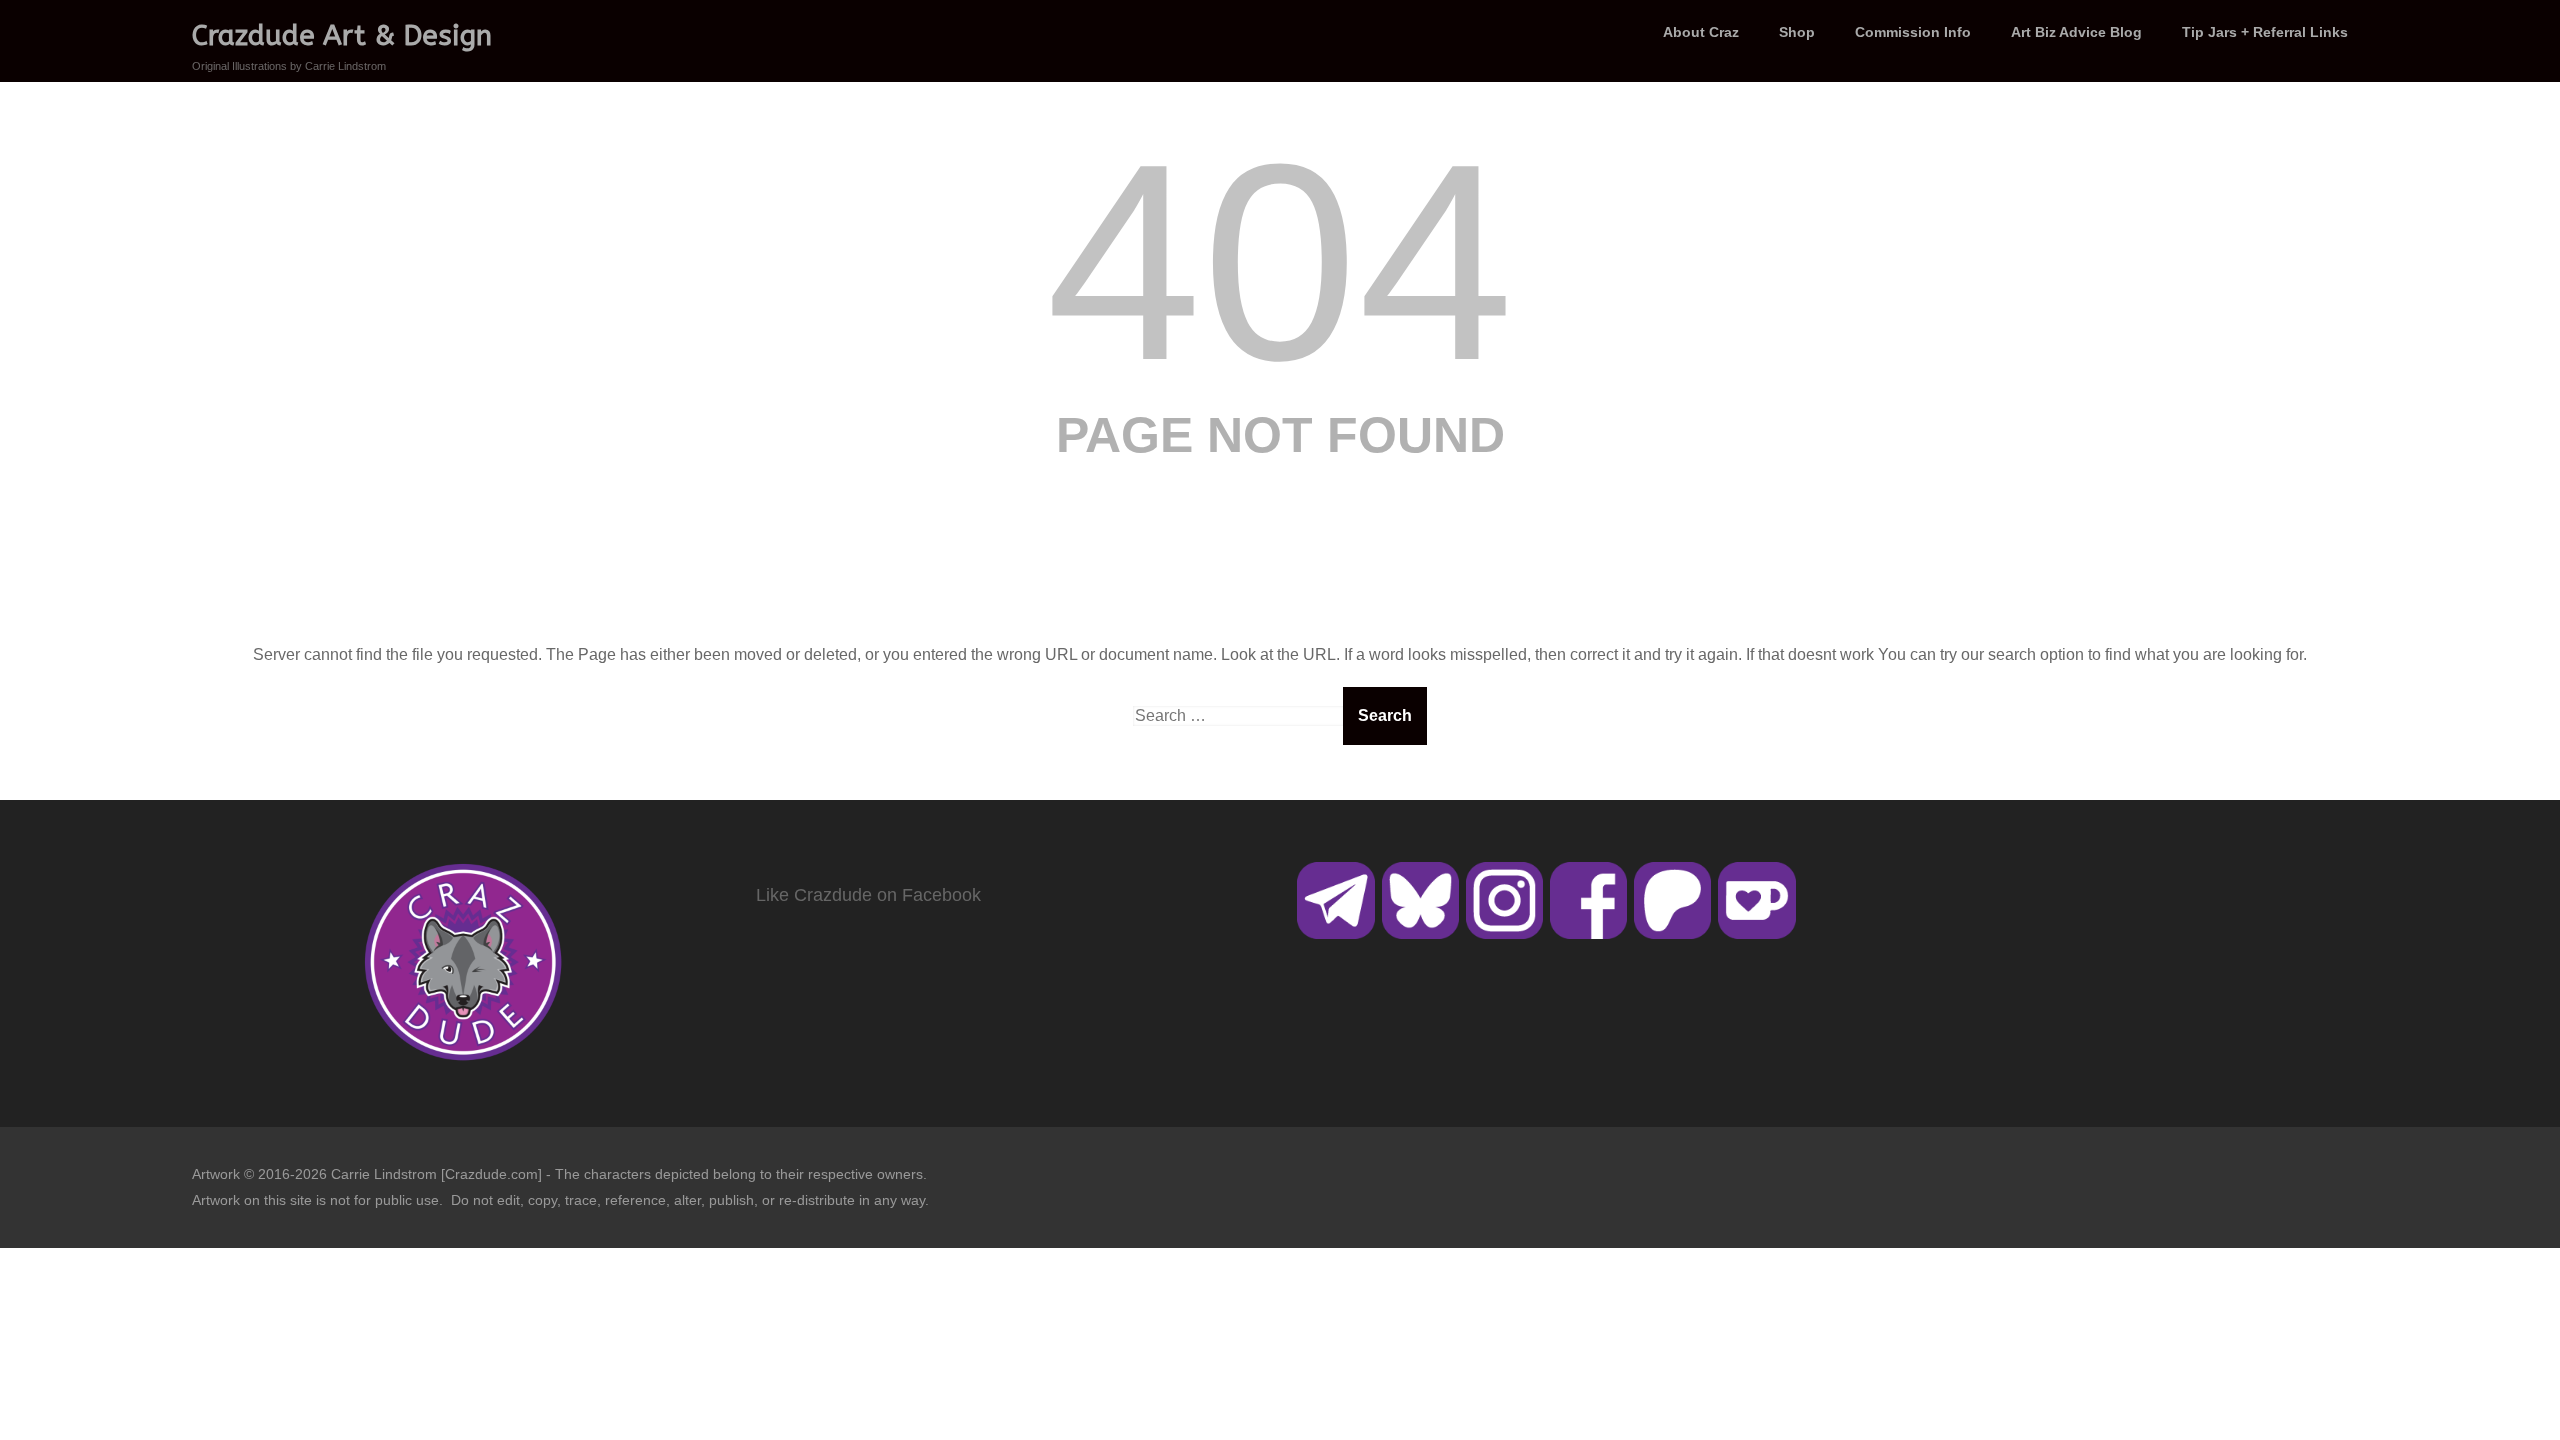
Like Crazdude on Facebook (868, 895)
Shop (1797, 32)
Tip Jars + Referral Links (2265, 32)
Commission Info (1913, 32)
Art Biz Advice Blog (2076, 32)
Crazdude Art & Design (342, 35)
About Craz (1701, 32)
